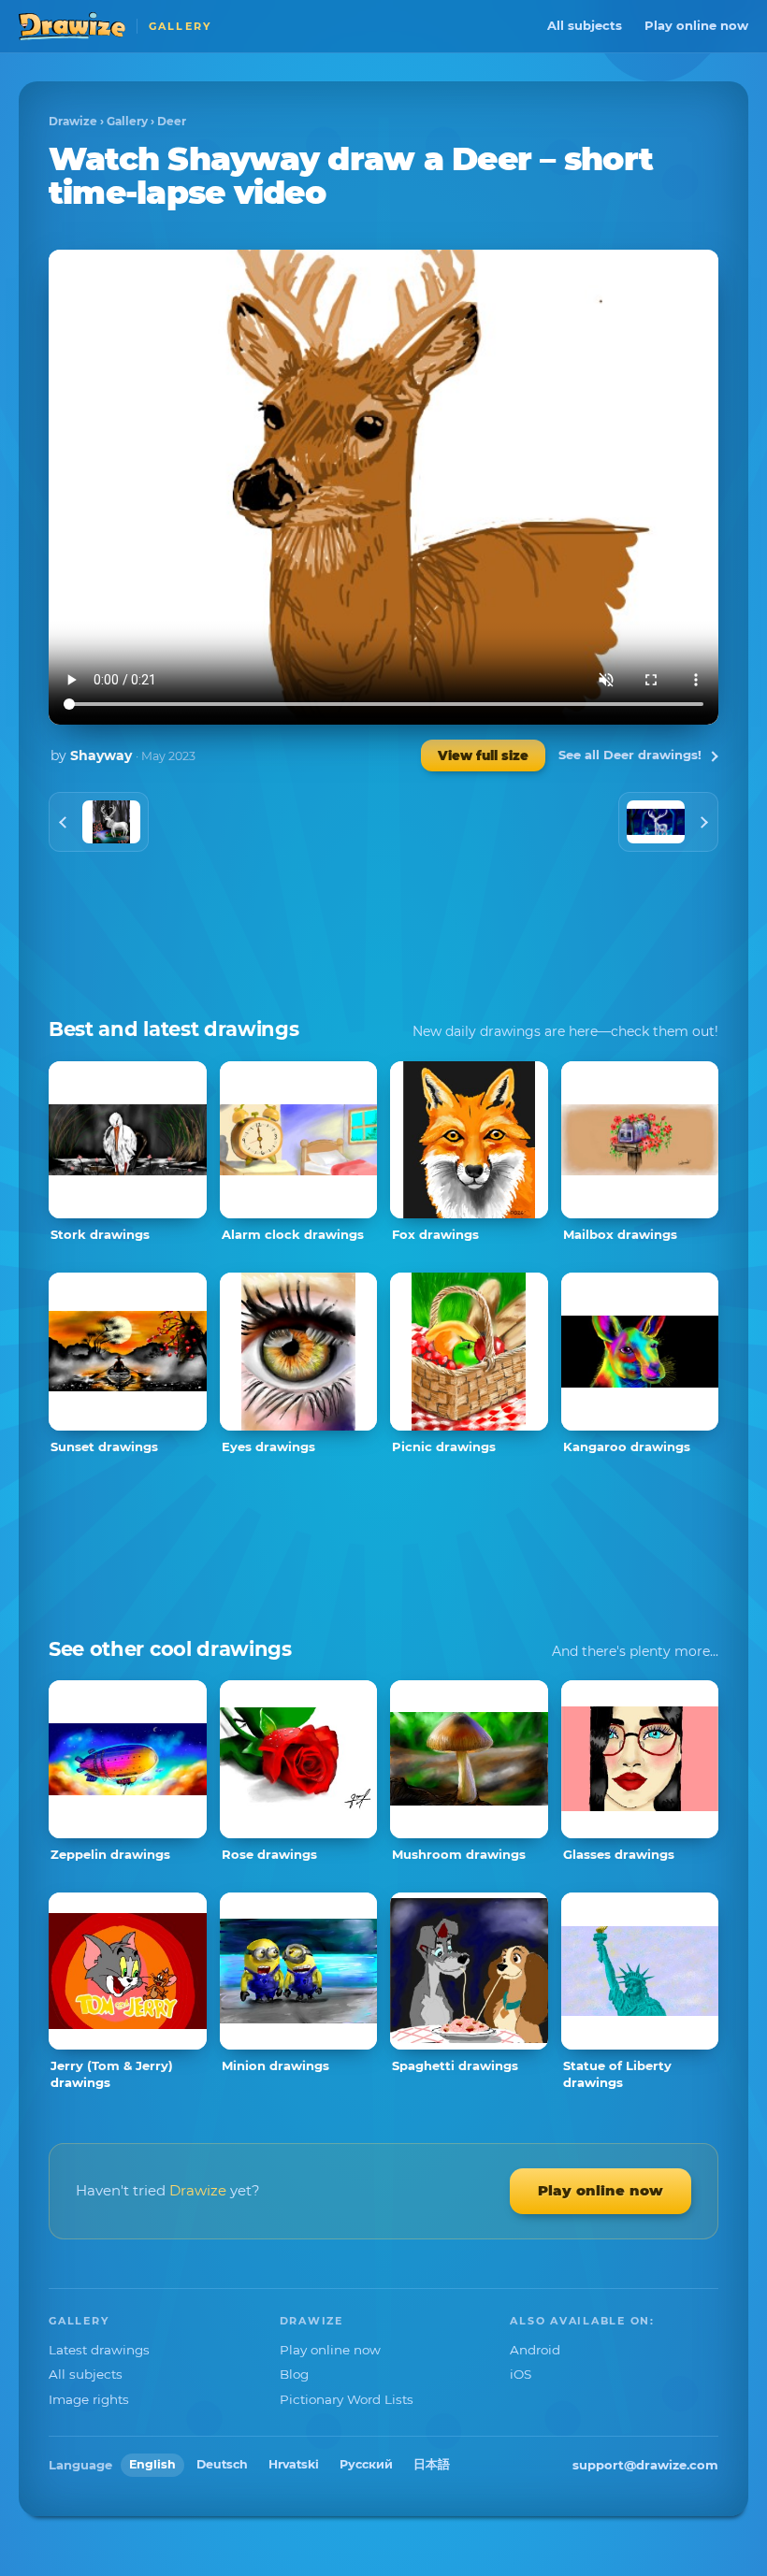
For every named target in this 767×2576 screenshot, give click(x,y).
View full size (483, 756)
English (152, 2464)
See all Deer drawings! (630, 755)
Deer (172, 121)
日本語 (432, 2464)
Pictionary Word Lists (347, 2399)
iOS (521, 2374)
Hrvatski (294, 2464)
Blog (294, 2374)
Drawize (73, 121)
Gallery (127, 121)
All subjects (585, 25)
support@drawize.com (645, 2465)
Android (535, 2350)
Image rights (89, 2399)
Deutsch (222, 2464)
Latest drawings (99, 2350)
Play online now (696, 25)
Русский (366, 2464)
